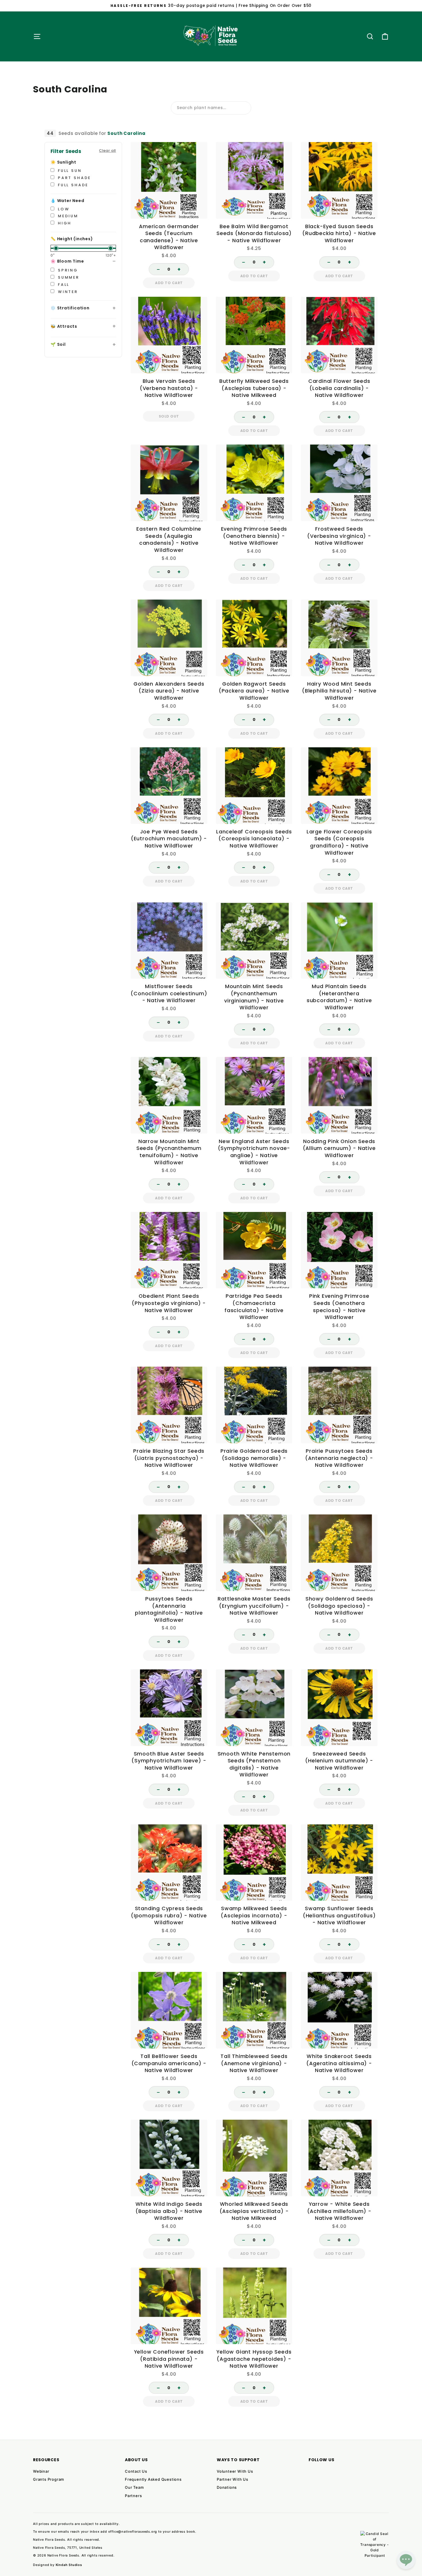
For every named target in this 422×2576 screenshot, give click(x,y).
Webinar (41, 2471)
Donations (227, 2487)
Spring (67, 270)
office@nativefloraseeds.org (133, 2532)
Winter (67, 292)
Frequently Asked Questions (153, 2479)
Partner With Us (233, 2479)
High (64, 223)
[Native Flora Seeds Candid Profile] (375, 2545)
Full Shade (72, 185)
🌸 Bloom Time (67, 261)
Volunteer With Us (235, 2471)
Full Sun (69, 171)
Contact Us (136, 2471)
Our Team (134, 2487)
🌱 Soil (58, 344)
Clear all (108, 151)
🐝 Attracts (64, 326)
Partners (133, 2496)
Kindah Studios (69, 2565)
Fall (63, 285)
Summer (68, 277)
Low (63, 209)
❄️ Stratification (70, 308)
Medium (67, 216)
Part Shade (73, 178)
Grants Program (49, 2479)
